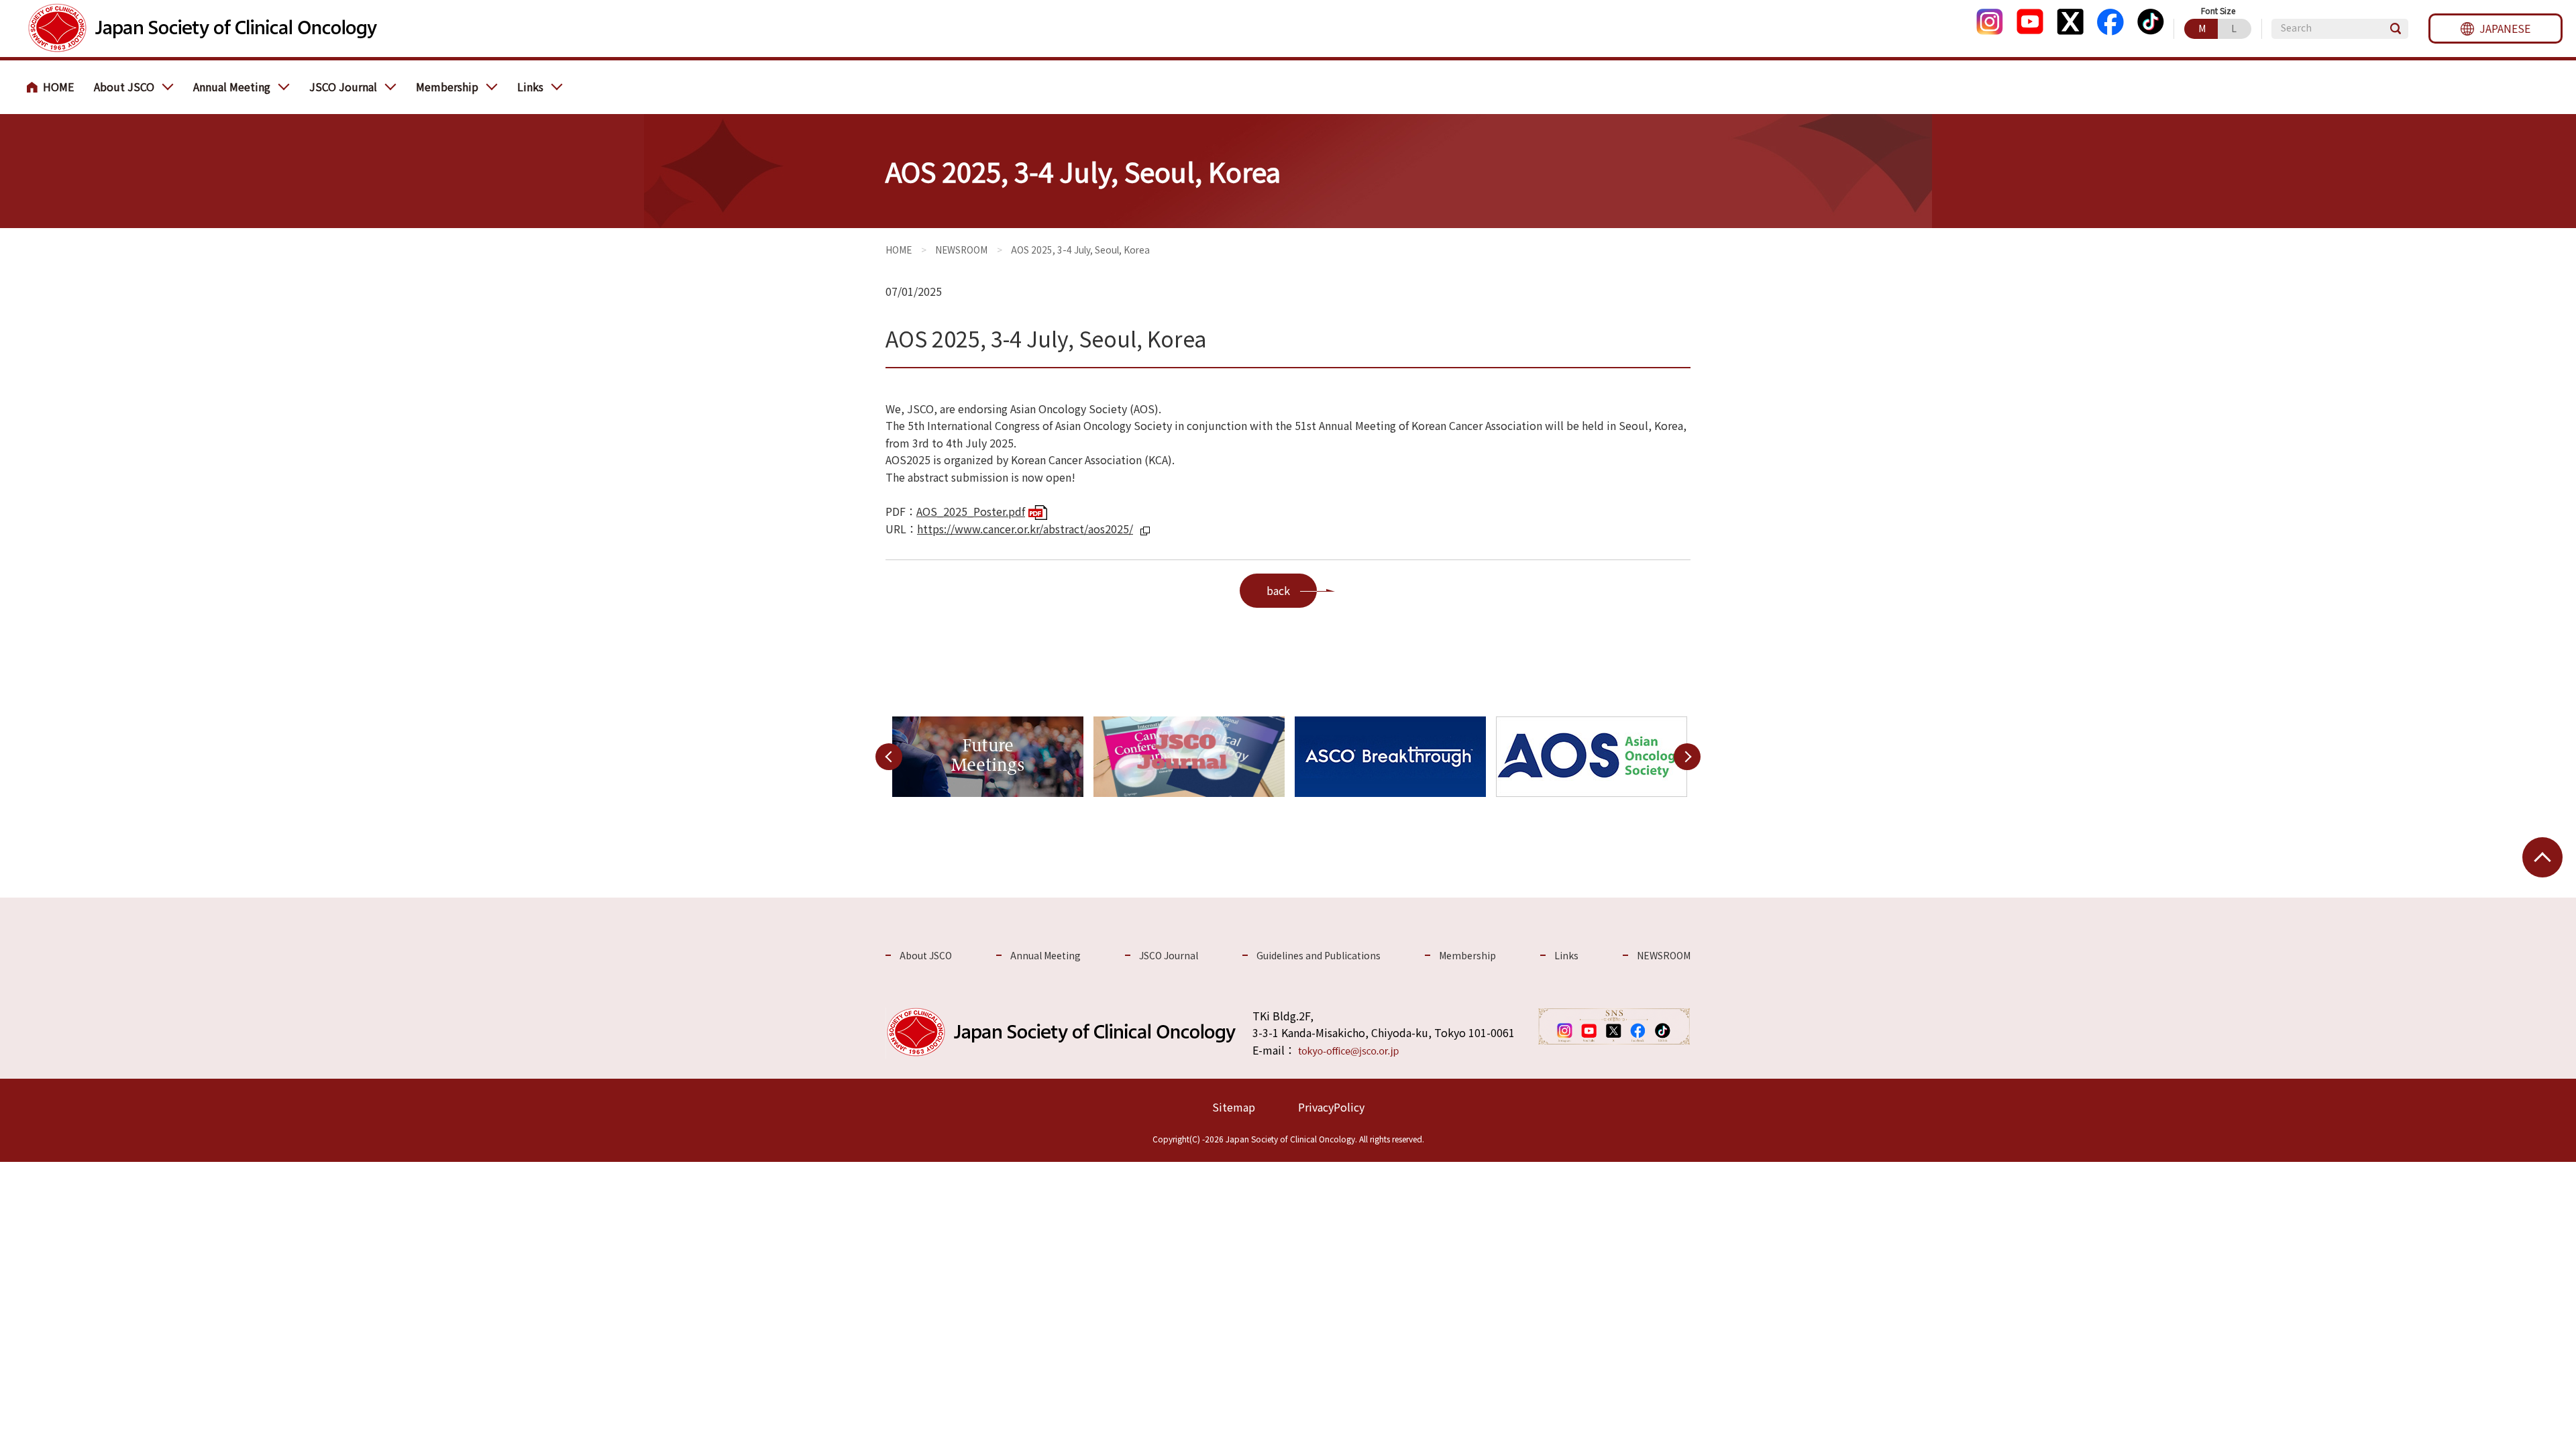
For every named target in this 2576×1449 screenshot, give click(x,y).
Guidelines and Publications (1319, 955)
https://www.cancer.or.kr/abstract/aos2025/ (1025, 529)
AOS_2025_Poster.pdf (971, 511)
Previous (889, 756)
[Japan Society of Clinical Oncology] (202, 29)
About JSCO (124, 87)
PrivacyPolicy (1331, 1107)
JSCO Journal (343, 87)
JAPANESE (2505, 28)
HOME (54, 87)
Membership (447, 87)
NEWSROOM (961, 250)
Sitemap (1234, 1107)
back (1278, 590)
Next (1687, 756)
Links (530, 87)
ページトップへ (2542, 857)
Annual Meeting (232, 87)
